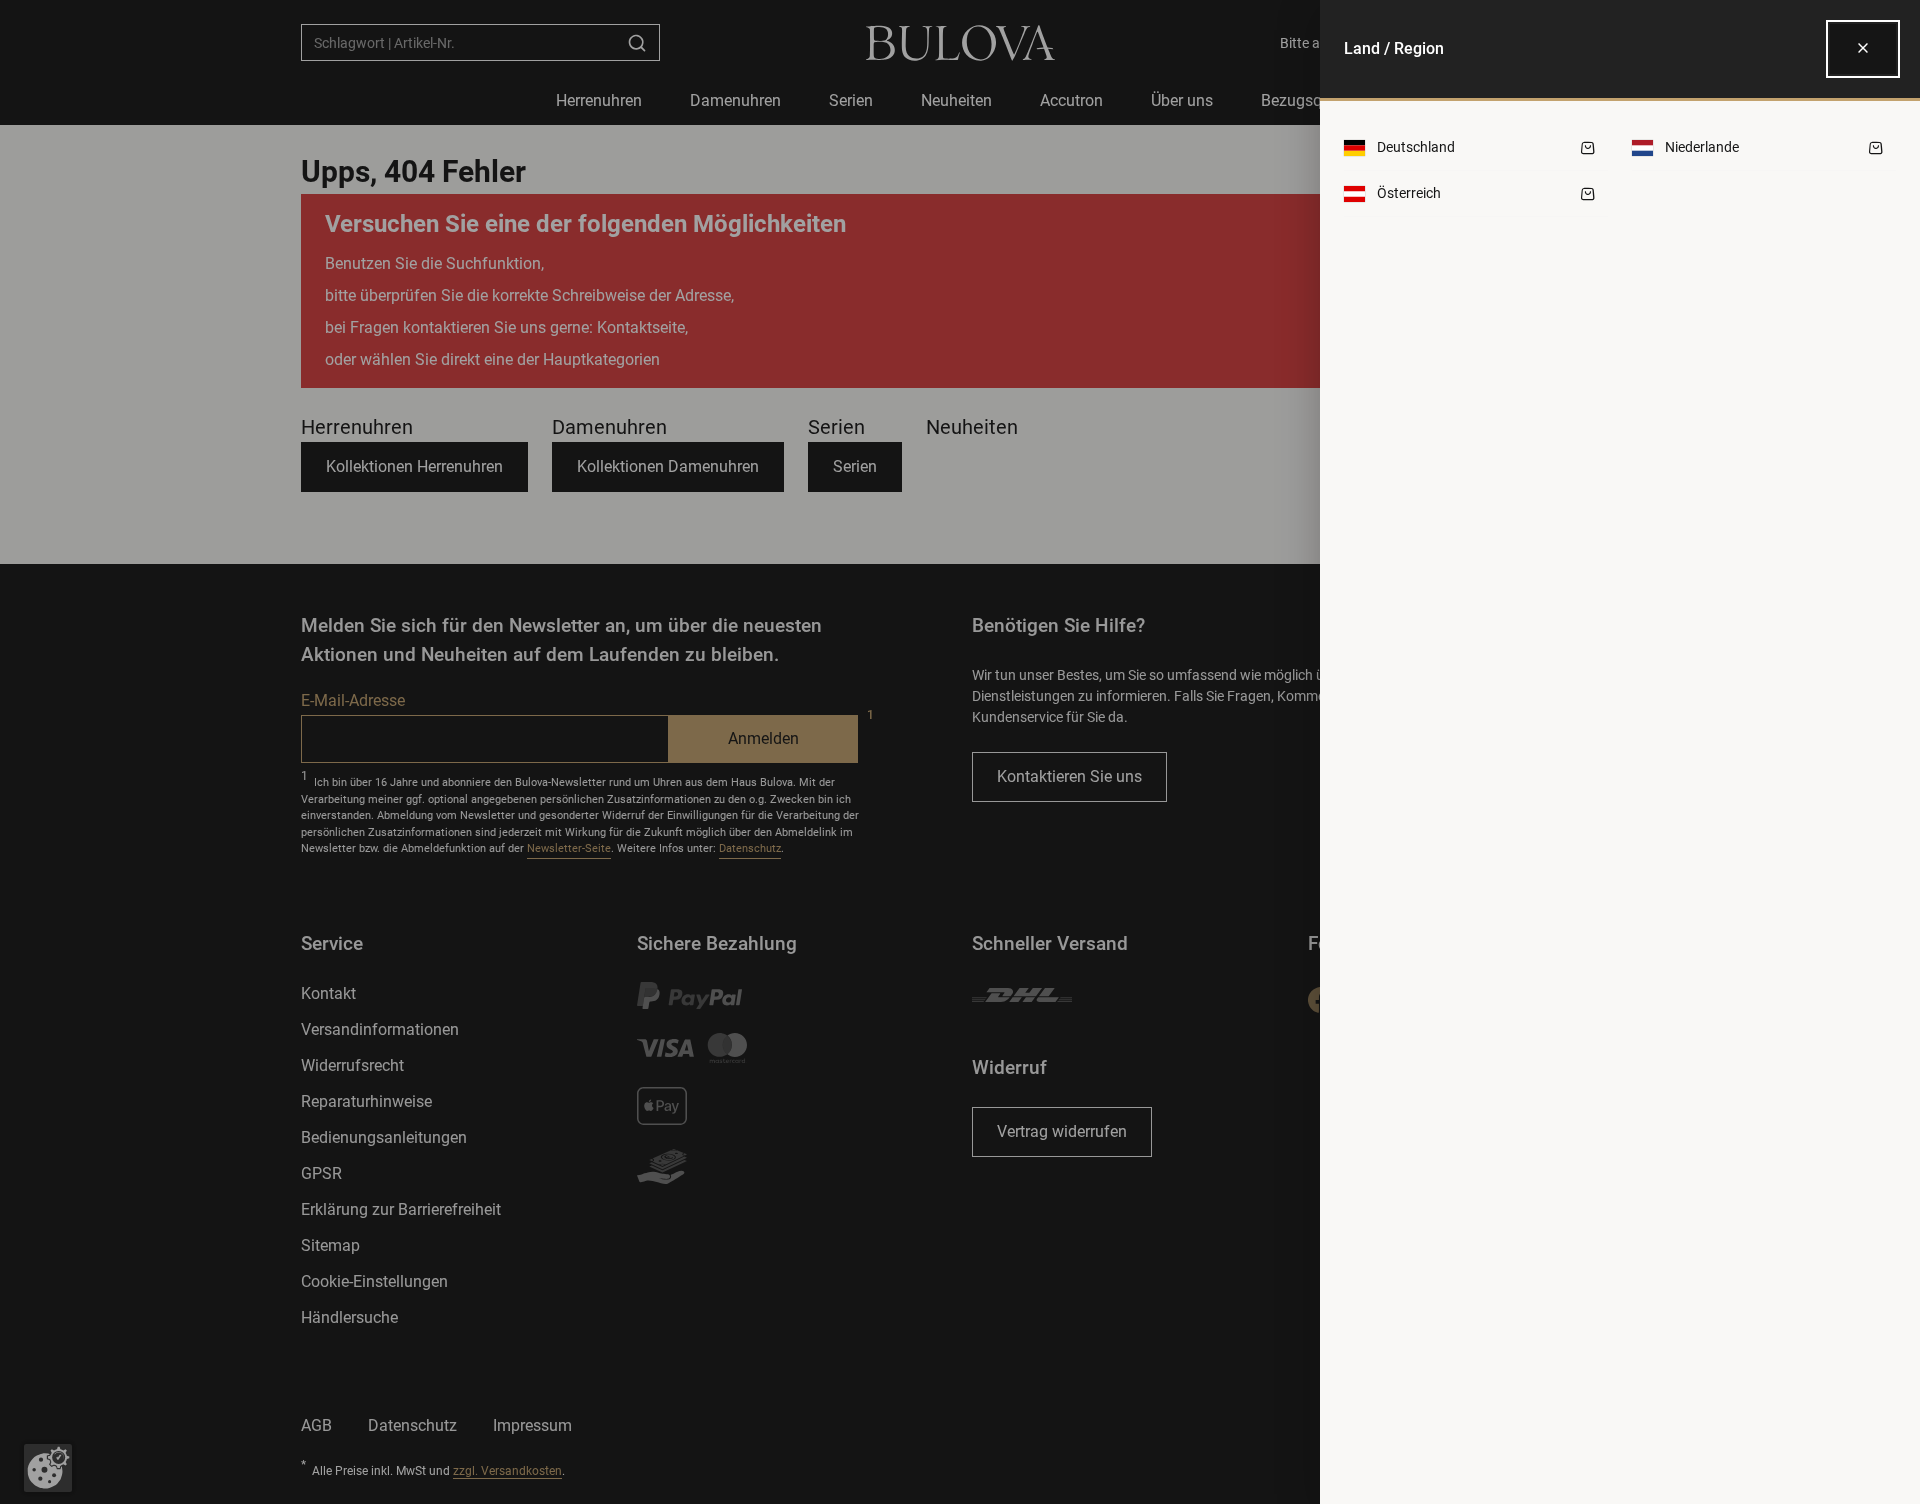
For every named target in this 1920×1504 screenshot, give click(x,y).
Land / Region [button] (1394, 48)
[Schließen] (1863, 49)
